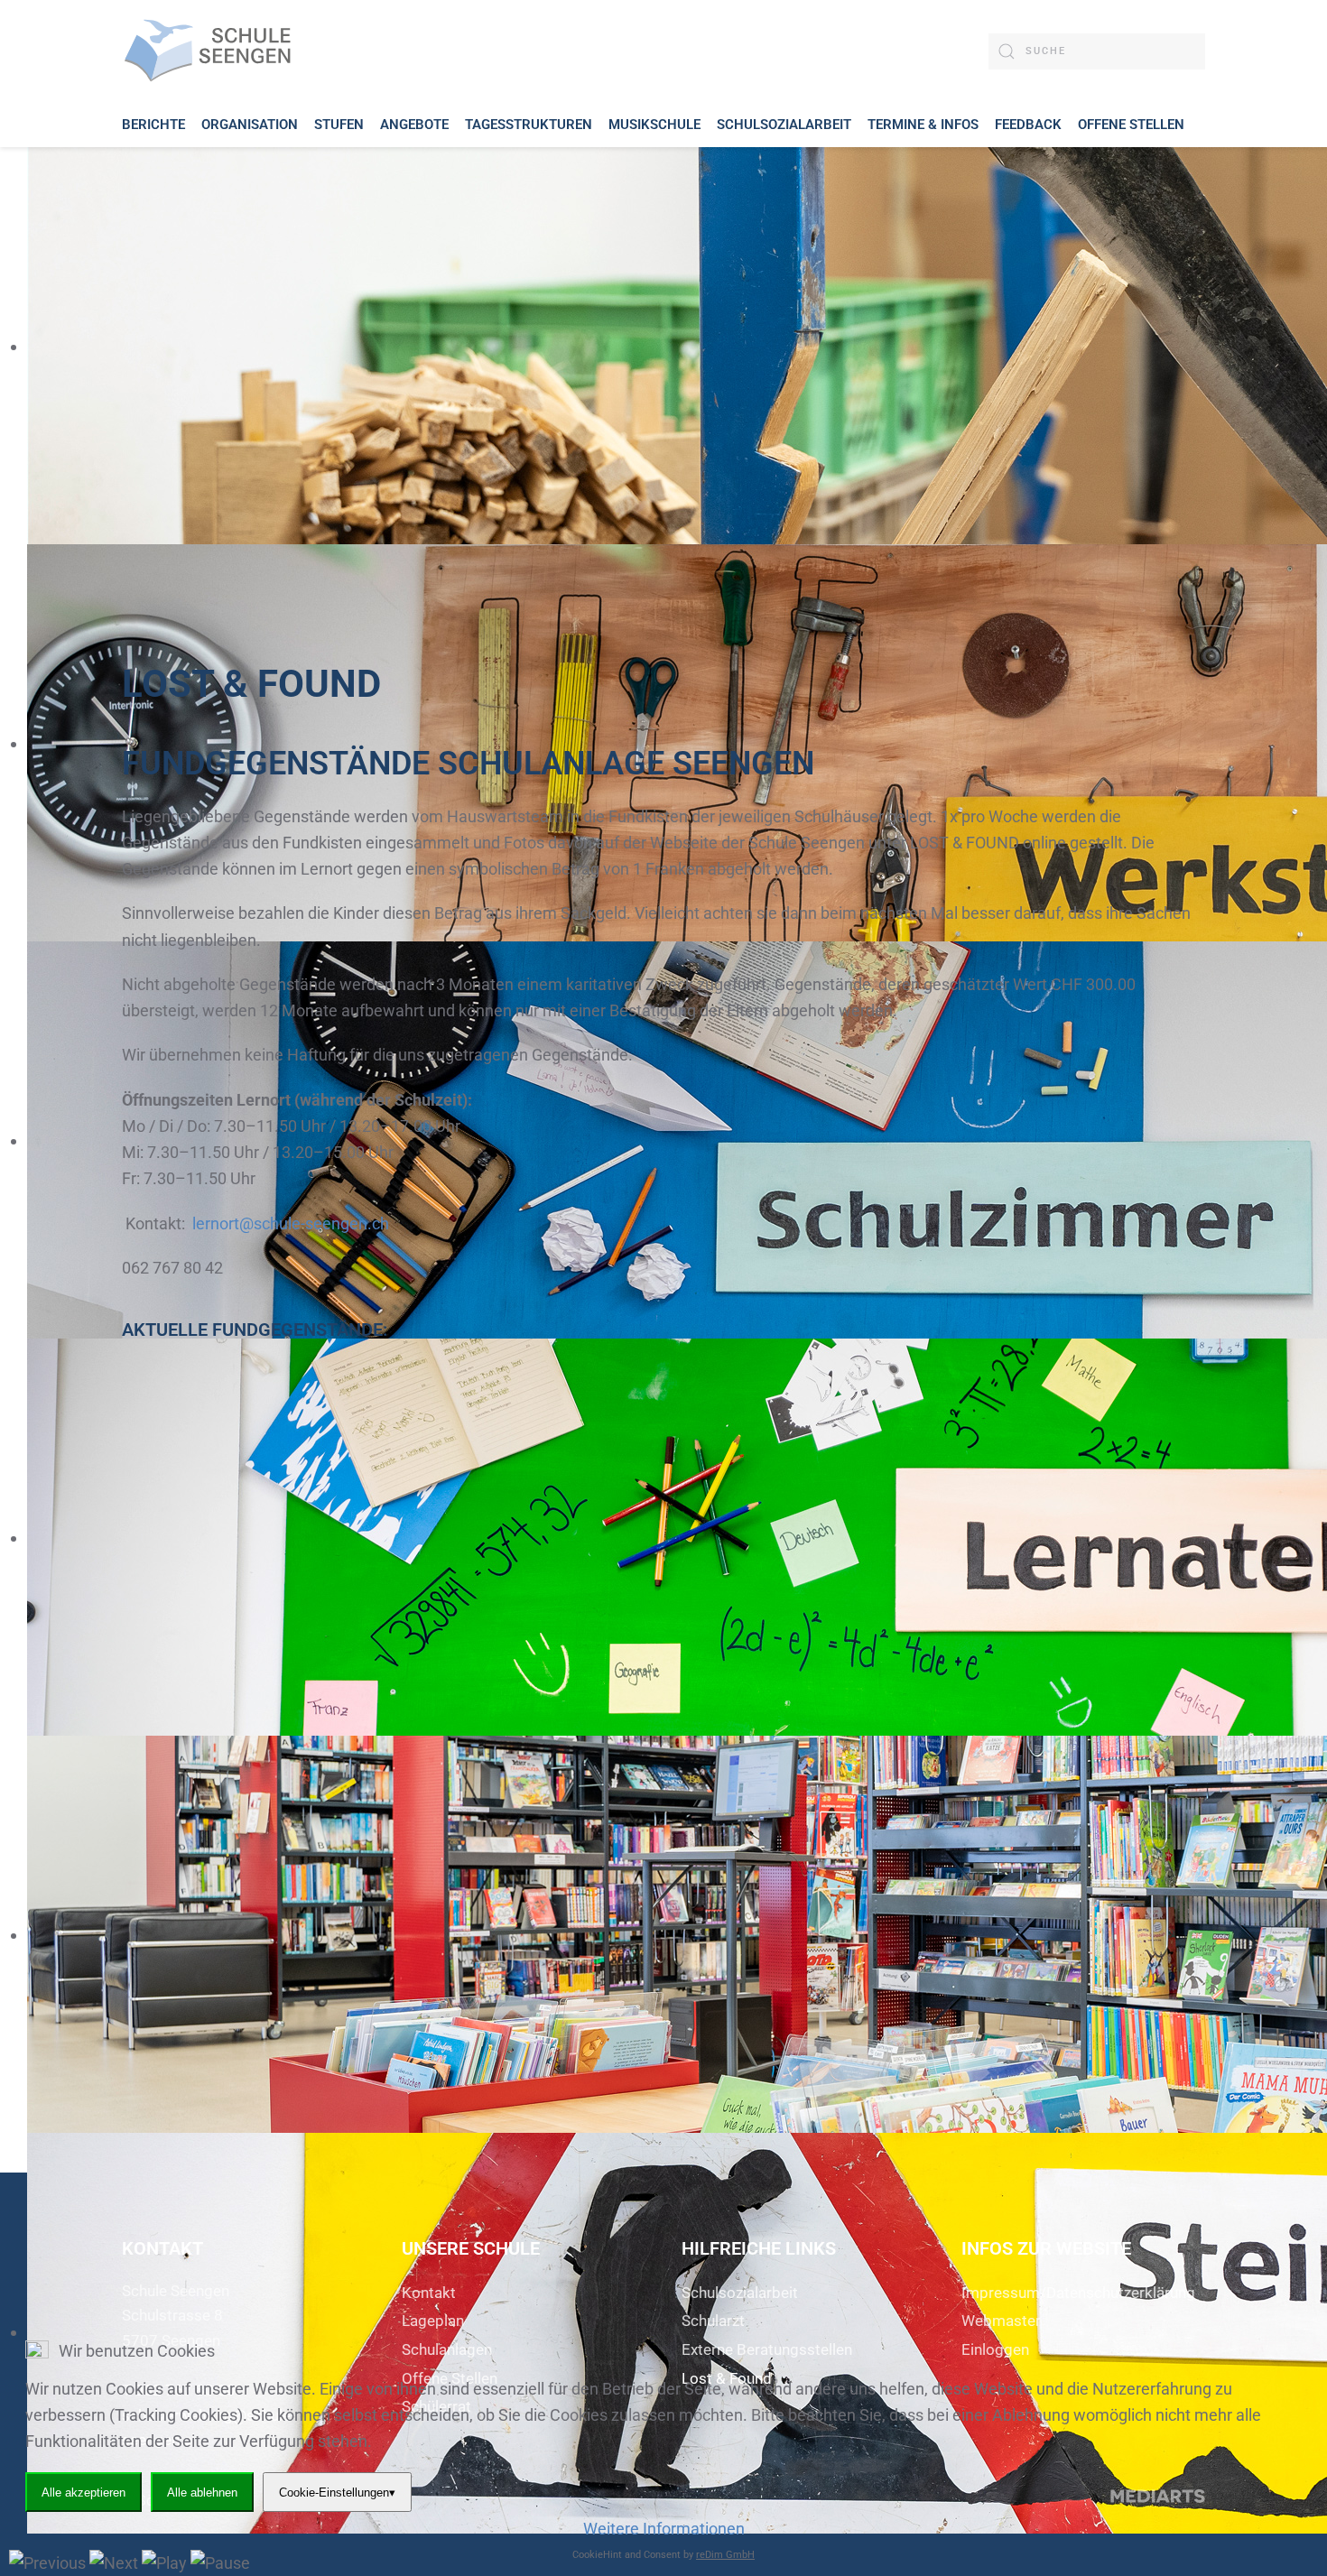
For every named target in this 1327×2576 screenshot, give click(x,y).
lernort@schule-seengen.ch (291, 1223)
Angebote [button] (414, 125)
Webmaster (1001, 2321)
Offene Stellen (1131, 125)
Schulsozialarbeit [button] (784, 125)
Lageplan (433, 2321)
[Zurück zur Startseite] (212, 51)
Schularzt (713, 2321)
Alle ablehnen (202, 2493)
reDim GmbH (725, 2555)
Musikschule (654, 125)
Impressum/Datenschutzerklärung (1078, 2293)
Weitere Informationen (664, 2529)
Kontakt (429, 2293)
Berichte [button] (153, 125)
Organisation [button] (250, 125)
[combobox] (1097, 51)
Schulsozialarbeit (740, 2293)
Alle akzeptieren (84, 2493)
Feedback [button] (1028, 125)
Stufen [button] (339, 125)
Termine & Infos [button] (923, 125)
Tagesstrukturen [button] (529, 125)
